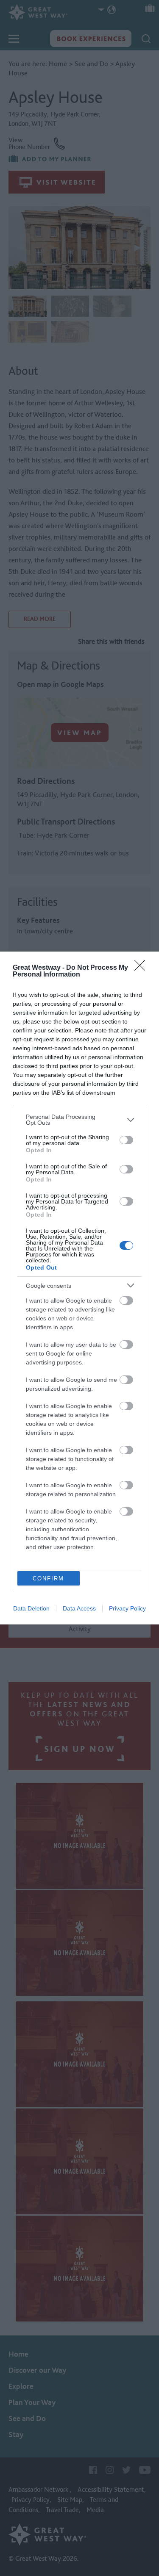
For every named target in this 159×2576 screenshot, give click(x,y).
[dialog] (79, 1288)
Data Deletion (31, 1608)
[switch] (126, 1140)
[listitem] (79, 1120)
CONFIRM (48, 1579)
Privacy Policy (127, 1608)
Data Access (79, 1608)
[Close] (142, 968)
